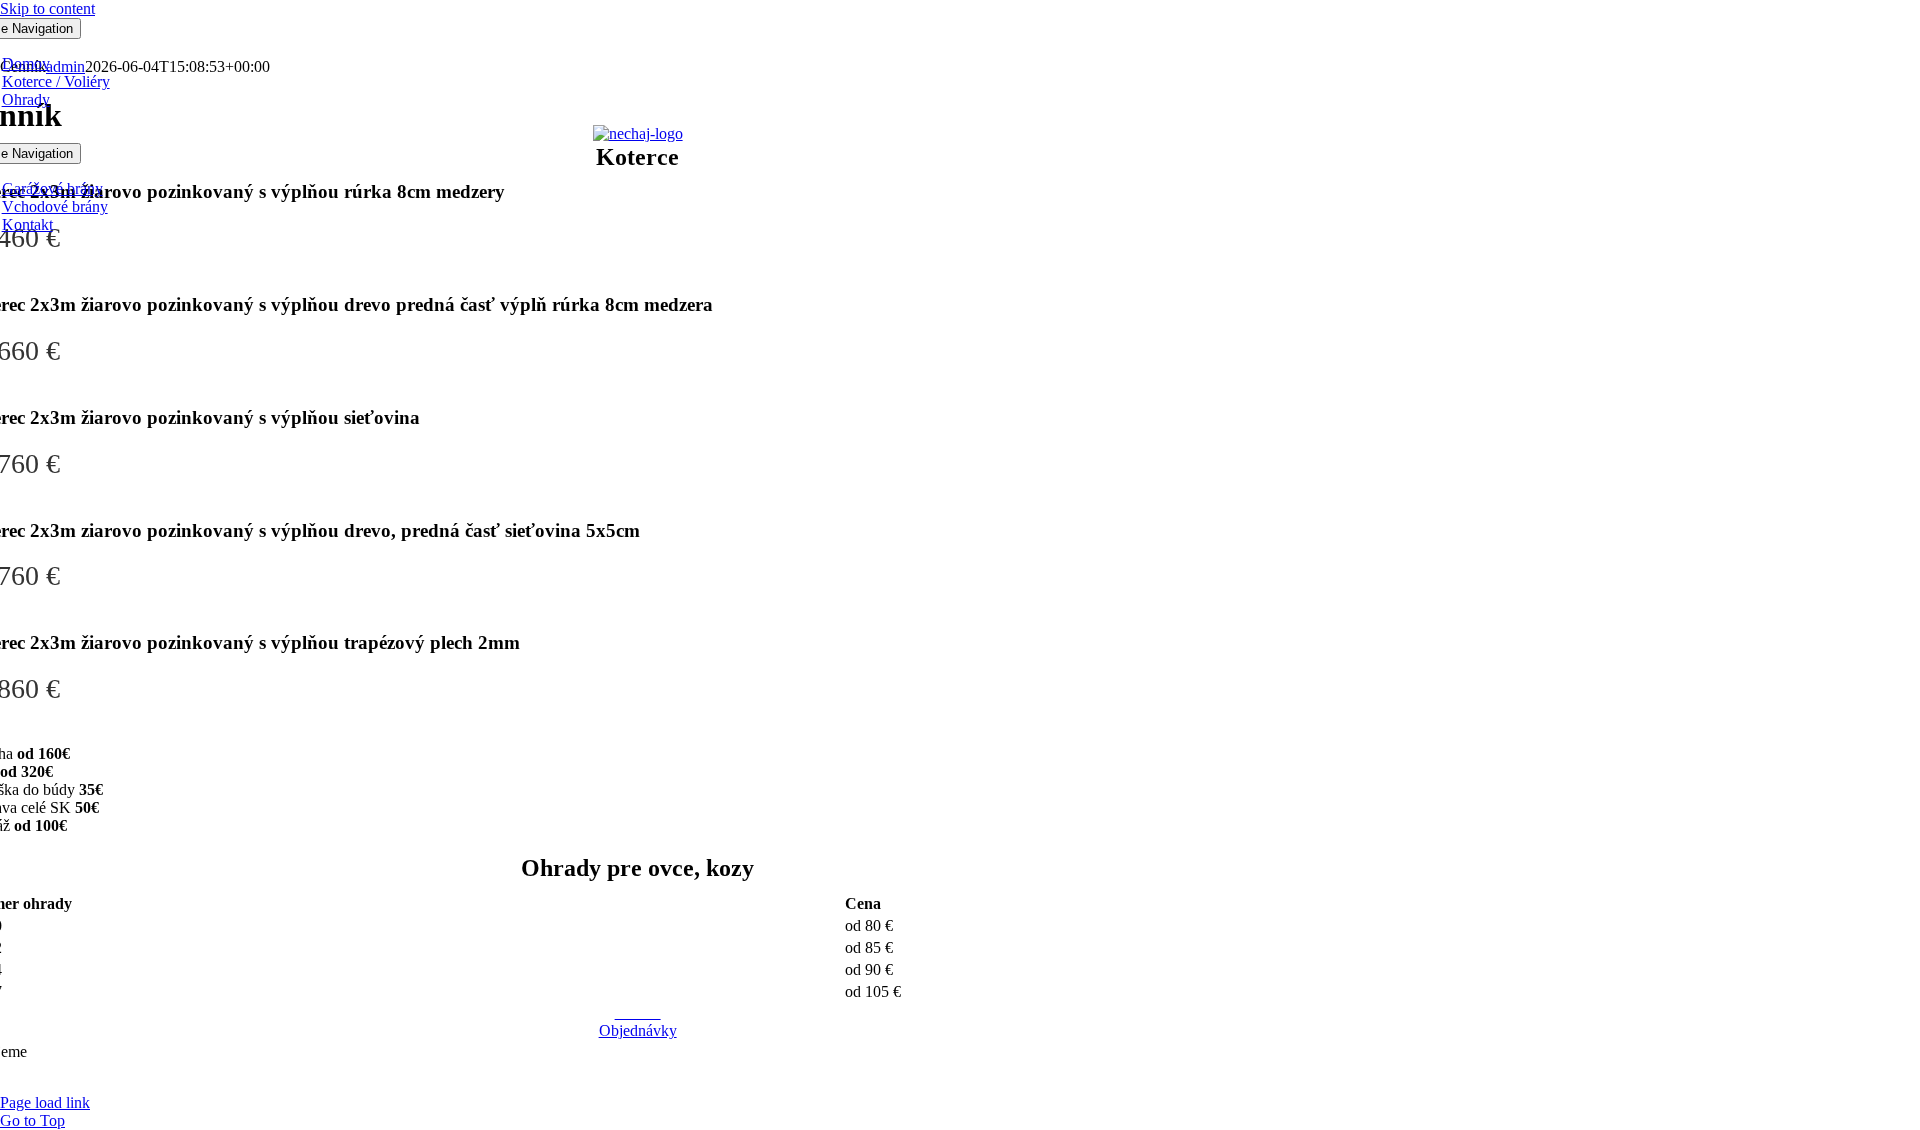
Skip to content (47, 8)
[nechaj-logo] (638, 133)
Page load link (45, 1102)
